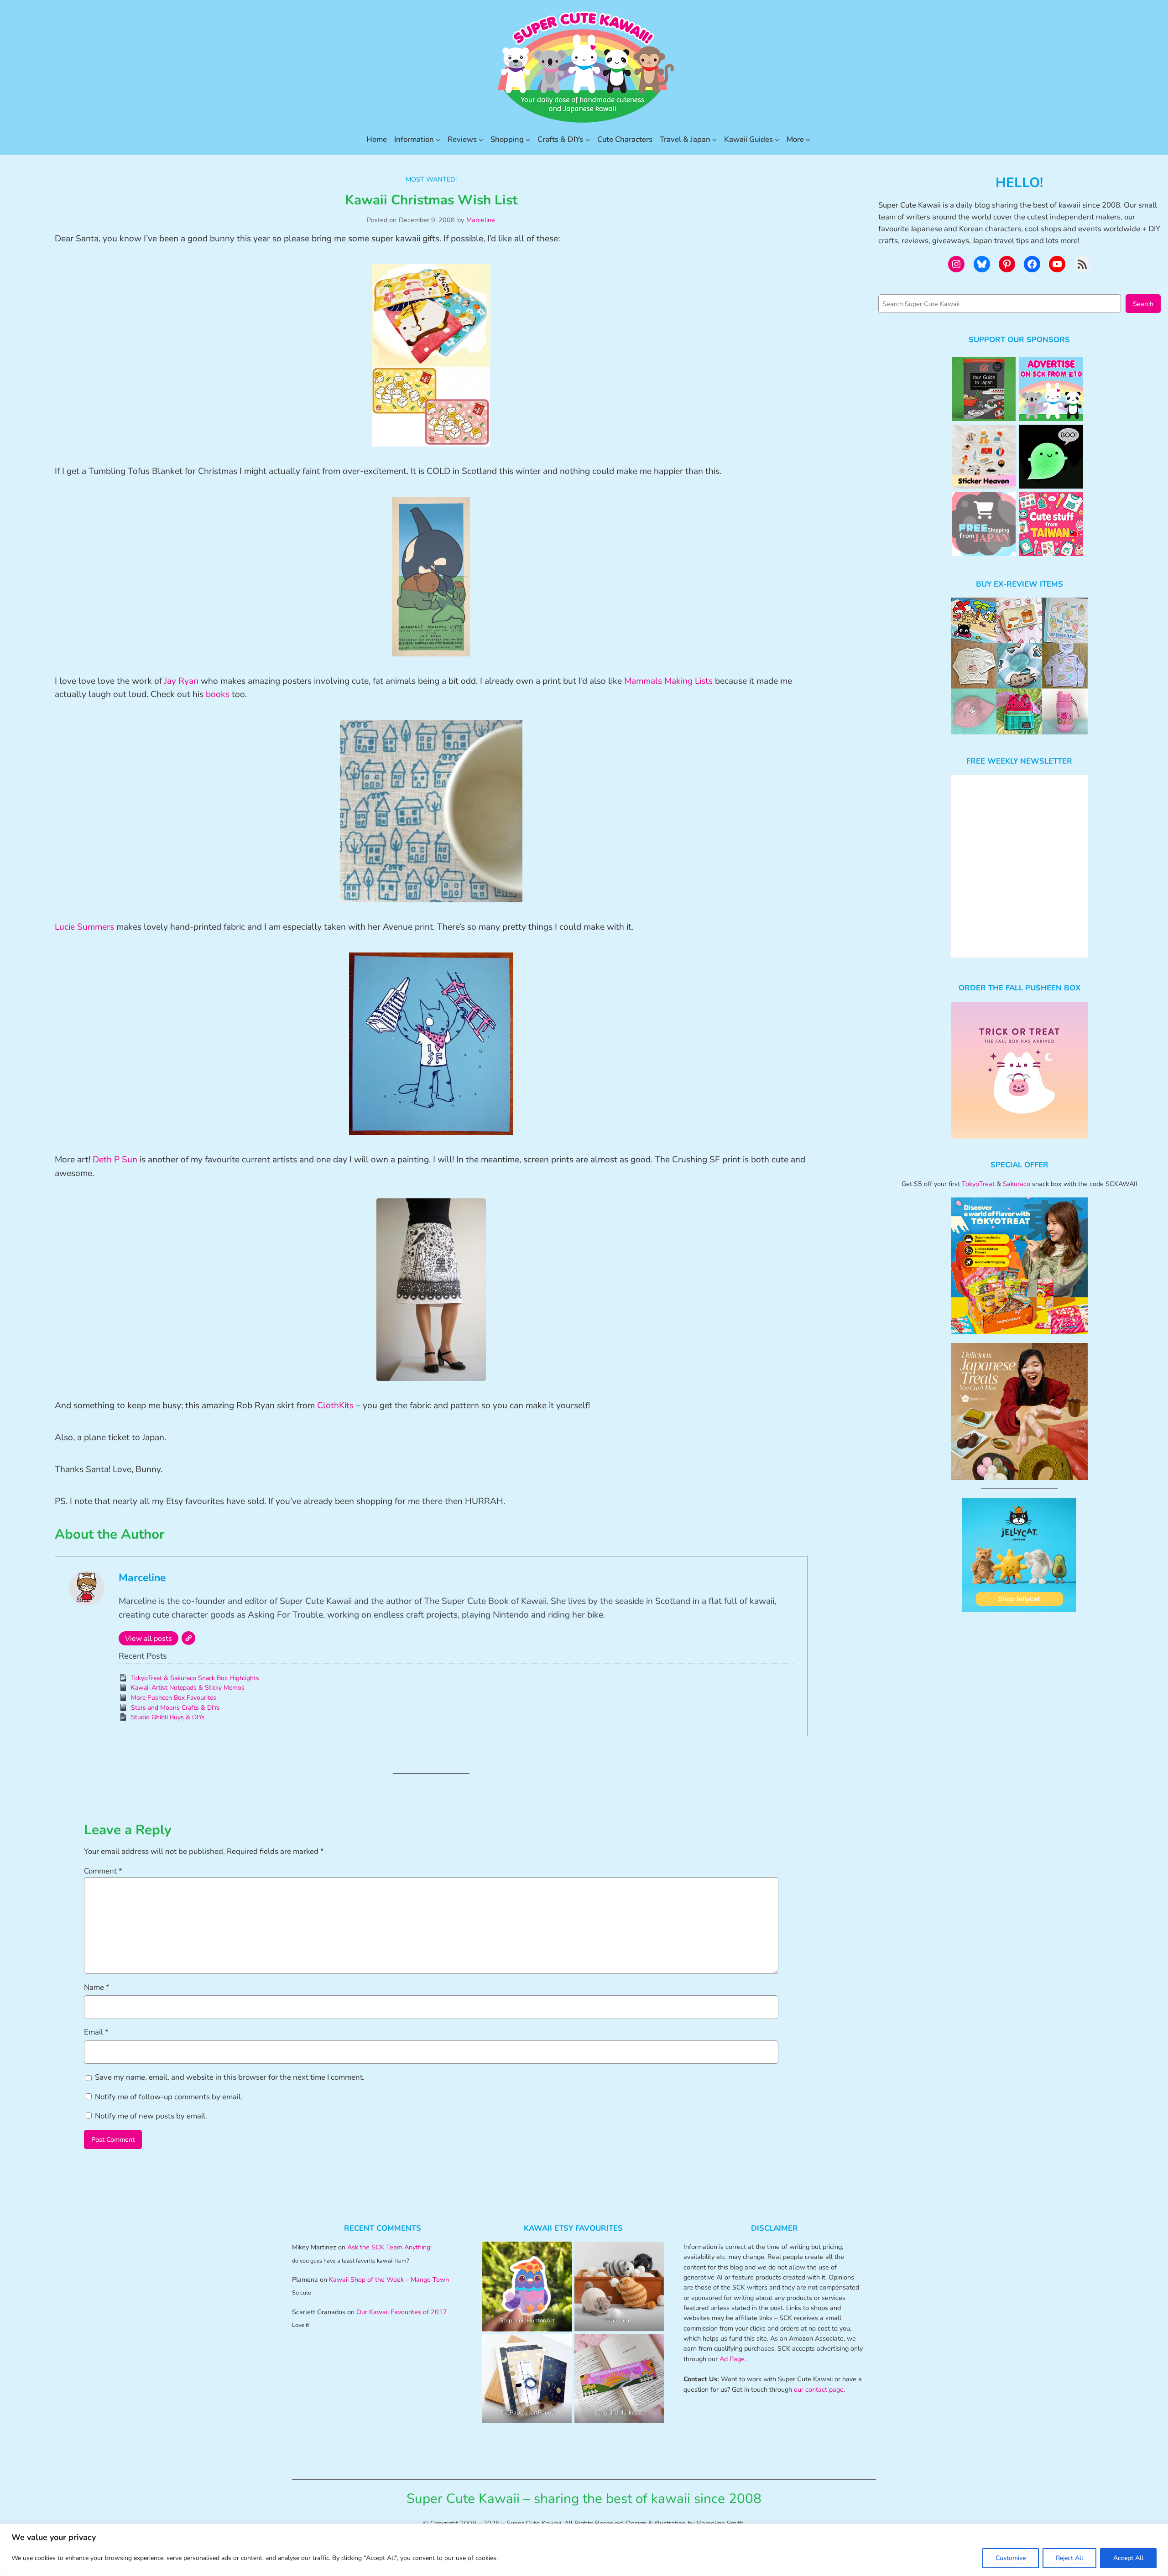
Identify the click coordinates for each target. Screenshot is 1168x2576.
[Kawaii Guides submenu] (777, 140)
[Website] (188, 1638)
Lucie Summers (84, 927)
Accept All (1128, 2558)
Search (1143, 304)
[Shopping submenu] (528, 140)
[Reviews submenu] (481, 140)
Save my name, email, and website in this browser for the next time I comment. (230, 2077)
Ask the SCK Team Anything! (389, 2247)
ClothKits (335, 1405)
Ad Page (732, 2359)
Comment (103, 1871)
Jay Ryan (181, 681)
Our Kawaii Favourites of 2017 (402, 2312)
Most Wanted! (431, 179)
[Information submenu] (438, 140)
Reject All (1069, 2558)
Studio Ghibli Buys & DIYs (168, 1717)
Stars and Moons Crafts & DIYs (175, 1708)
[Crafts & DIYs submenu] (588, 140)
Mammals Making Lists (668, 681)
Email (96, 2032)
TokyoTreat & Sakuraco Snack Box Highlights (195, 1678)
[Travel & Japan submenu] (714, 140)
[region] (584, 2550)
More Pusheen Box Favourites (174, 1698)
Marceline (481, 220)
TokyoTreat (978, 1184)
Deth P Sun (115, 1160)
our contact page (819, 2389)
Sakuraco (1017, 1184)
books (218, 694)
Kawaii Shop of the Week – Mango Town (389, 2279)
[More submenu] (808, 140)
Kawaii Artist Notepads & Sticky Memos (188, 1688)
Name (97, 1987)
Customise (1011, 2558)
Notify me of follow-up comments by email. (169, 2097)
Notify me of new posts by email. (151, 2116)
